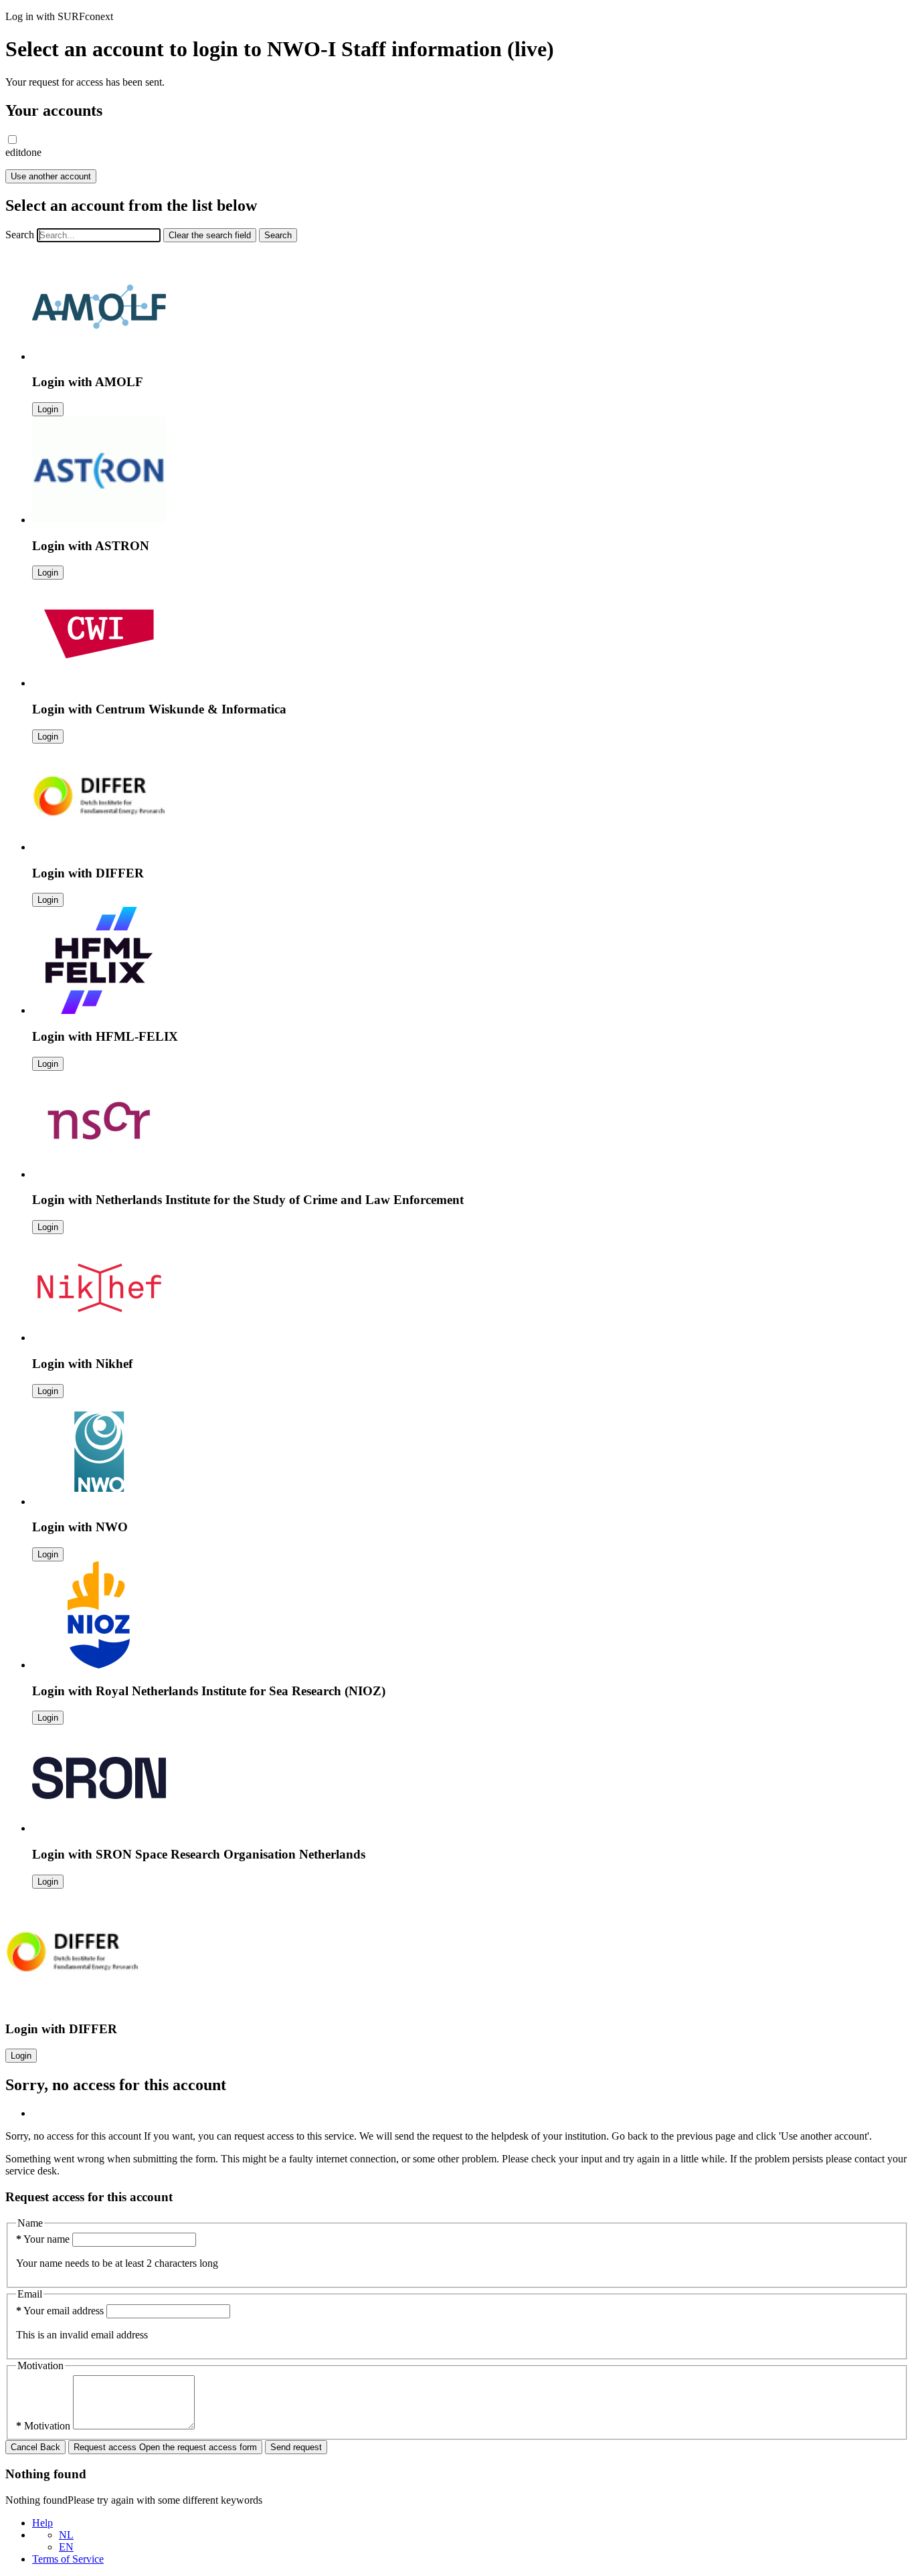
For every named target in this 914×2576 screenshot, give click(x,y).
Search (20, 235)
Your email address (61, 2311)
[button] (12, 140)
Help (42, 2523)
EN (66, 2547)
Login (48, 409)
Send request (296, 2447)
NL (66, 2535)
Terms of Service (68, 2559)
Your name (44, 2239)
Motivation (44, 2426)
